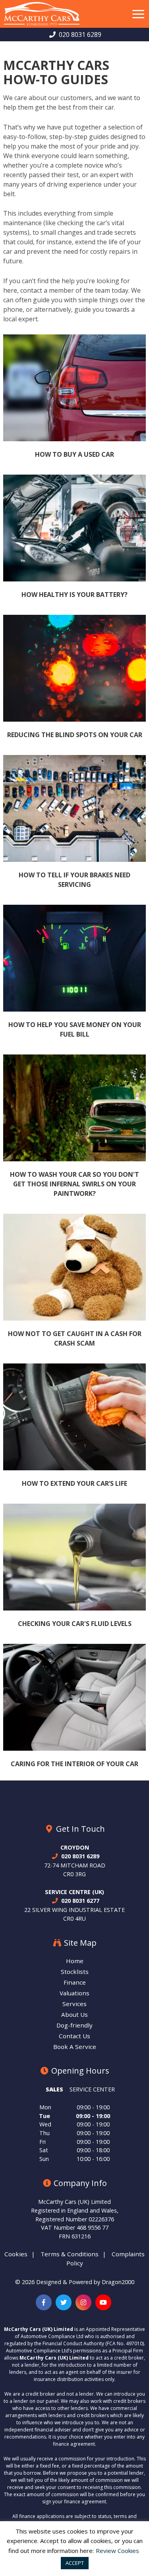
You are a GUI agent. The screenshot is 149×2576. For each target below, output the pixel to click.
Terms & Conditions (70, 2254)
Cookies (16, 2254)
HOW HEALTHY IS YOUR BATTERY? (74, 595)
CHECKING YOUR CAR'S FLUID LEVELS (75, 1624)
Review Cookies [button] (117, 2551)
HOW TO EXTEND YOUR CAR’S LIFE (74, 1483)
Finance (75, 1982)
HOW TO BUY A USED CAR (74, 454)
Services (74, 2004)
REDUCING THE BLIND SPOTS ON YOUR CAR (75, 735)
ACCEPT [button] (75, 2563)
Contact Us (74, 2036)
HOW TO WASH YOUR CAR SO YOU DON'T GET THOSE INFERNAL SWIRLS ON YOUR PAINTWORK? (74, 1184)
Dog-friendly (74, 2025)
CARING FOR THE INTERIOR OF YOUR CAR (74, 1764)
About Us (74, 2015)
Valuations (74, 1993)
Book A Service (75, 2047)
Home (75, 1961)
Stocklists (75, 1972)
